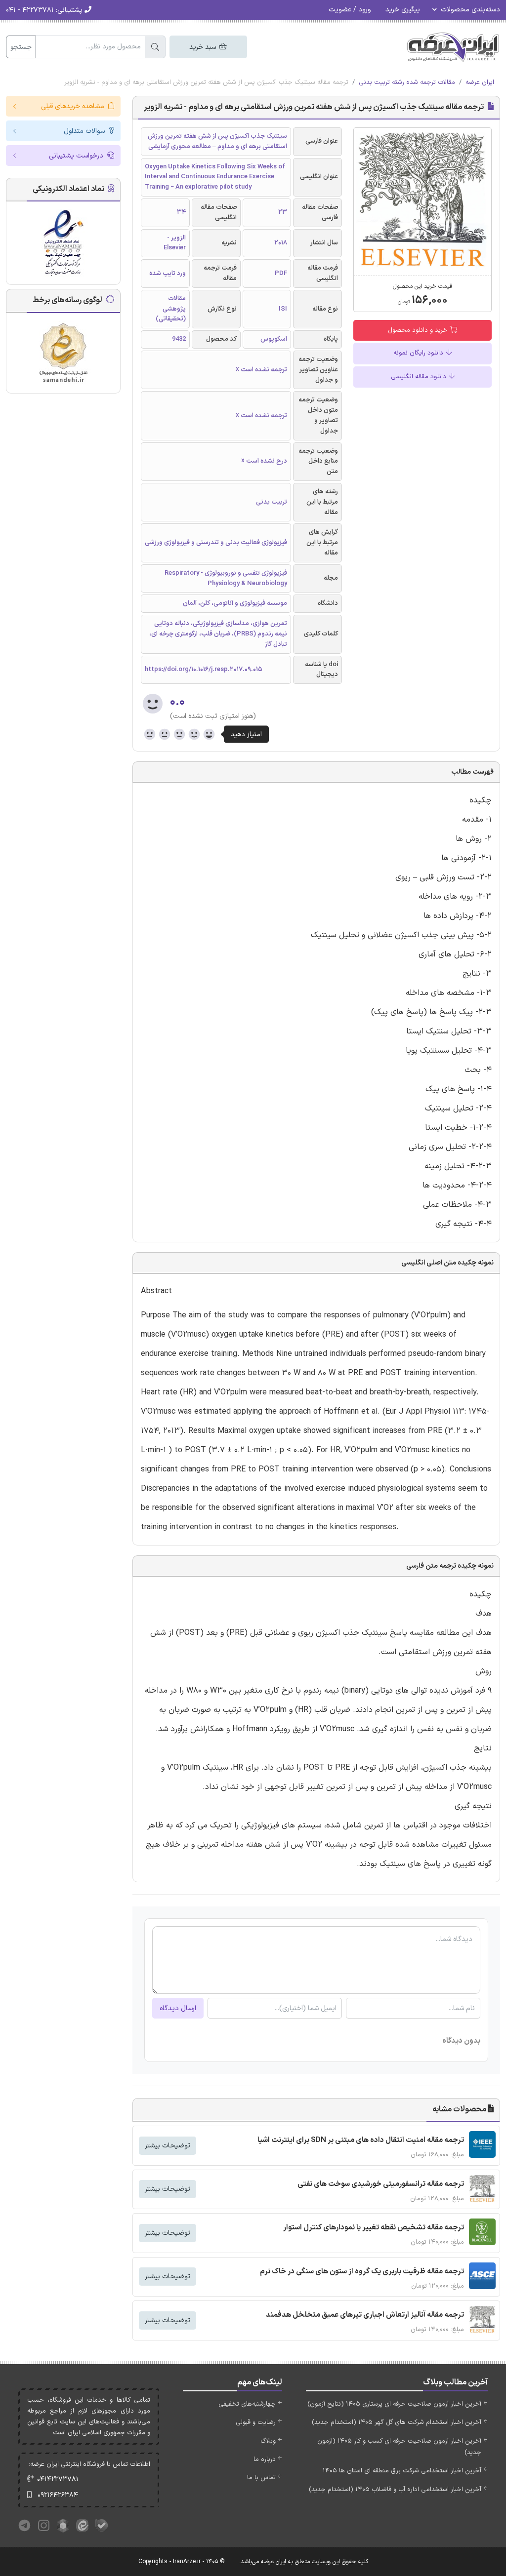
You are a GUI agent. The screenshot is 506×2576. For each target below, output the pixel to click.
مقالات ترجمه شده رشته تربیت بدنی (407, 82)
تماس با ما (261, 2478)
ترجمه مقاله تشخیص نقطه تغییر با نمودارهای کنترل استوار (374, 2228)
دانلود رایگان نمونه (419, 353)
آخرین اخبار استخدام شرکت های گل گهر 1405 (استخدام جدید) (397, 2422)
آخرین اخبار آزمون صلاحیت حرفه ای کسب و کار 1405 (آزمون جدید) (399, 2447)
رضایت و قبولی (256, 2422)
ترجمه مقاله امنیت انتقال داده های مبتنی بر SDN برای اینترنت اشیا (361, 2140)
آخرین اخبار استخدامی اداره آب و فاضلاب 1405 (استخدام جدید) (395, 2490)
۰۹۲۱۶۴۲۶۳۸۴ (58, 2495)
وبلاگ (268, 2441)
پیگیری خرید (403, 10)
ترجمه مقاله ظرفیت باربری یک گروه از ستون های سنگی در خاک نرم (362, 2272)
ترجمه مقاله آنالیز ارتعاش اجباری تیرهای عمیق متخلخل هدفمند (365, 2315)
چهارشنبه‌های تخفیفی (247, 2404)
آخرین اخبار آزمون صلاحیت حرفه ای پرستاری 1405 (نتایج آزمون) (394, 2404)
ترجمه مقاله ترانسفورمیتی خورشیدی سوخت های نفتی (381, 2184)
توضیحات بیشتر (168, 2146)
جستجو (21, 47)
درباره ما (265, 2459)
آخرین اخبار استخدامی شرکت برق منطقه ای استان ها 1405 (402, 2471)
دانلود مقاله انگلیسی (420, 377)
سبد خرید (204, 47)
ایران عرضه (480, 82)
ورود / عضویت (350, 10)
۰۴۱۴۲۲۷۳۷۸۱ (58, 2479)
